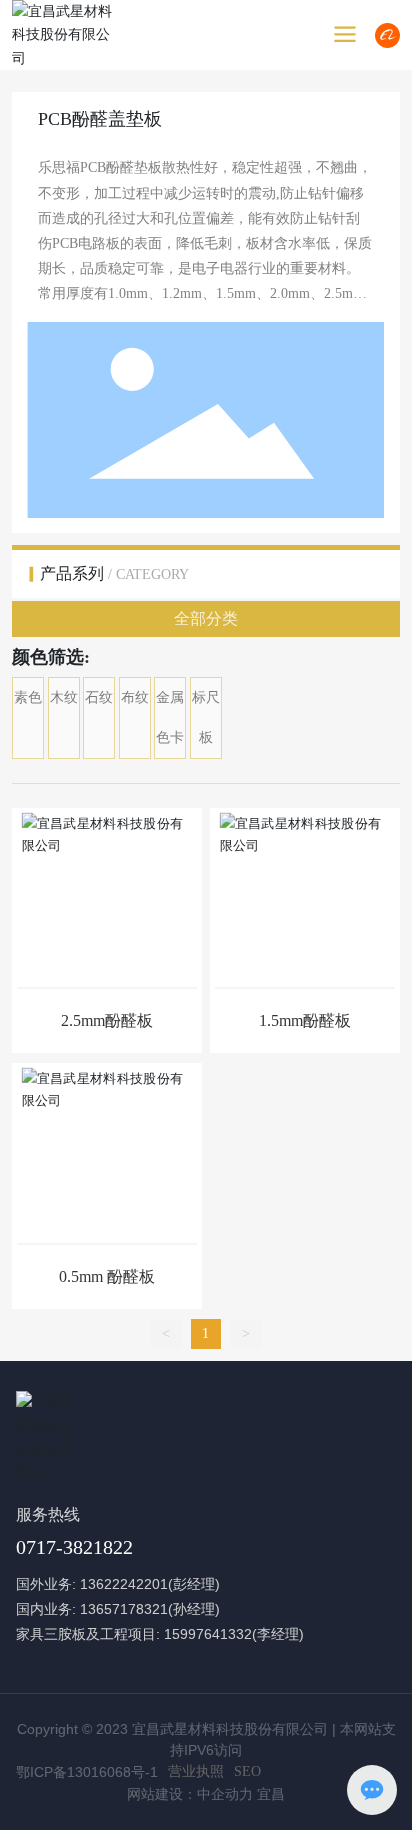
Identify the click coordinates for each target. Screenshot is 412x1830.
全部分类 (206, 618)
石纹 (99, 697)
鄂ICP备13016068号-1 (87, 1772)
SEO (247, 1771)
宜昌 (271, 1794)
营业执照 (196, 1771)
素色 (28, 697)
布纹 (135, 697)
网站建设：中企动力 (190, 1794)
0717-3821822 (74, 1547)
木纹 (64, 697)
